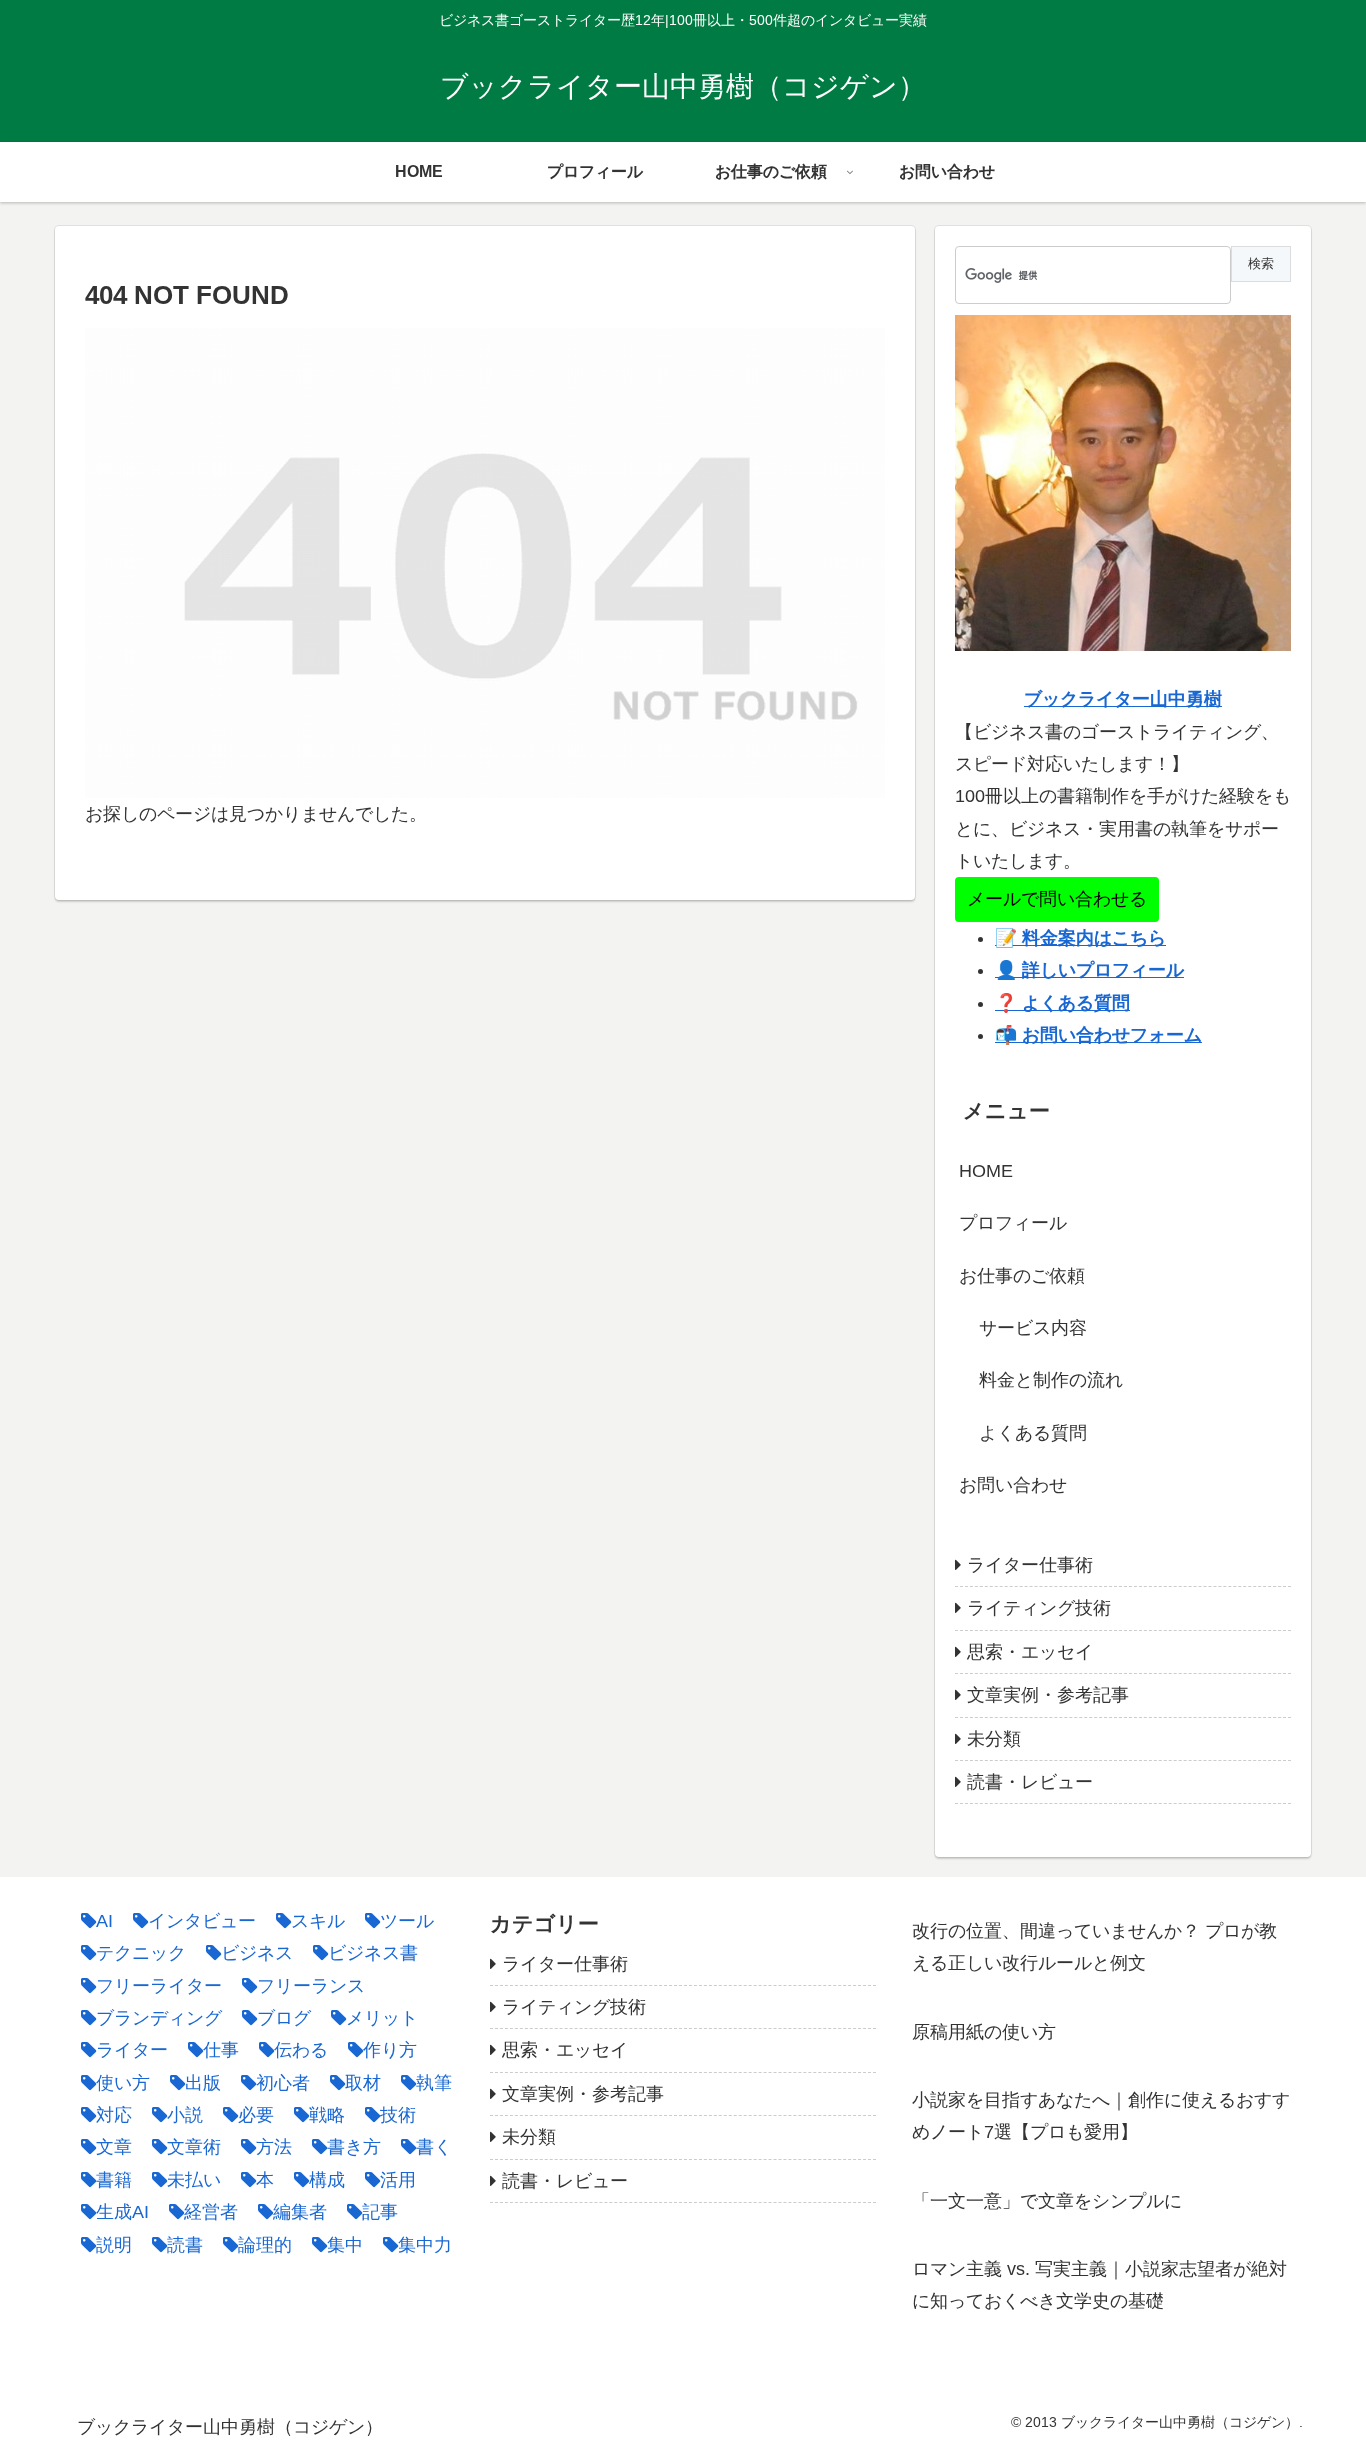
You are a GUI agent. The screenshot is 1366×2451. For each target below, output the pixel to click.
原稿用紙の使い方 (984, 2032)
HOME (986, 1171)
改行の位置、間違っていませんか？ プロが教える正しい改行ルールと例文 (1094, 1947)
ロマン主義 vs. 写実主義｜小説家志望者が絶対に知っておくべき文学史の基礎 (1099, 2285)
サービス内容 (1033, 1328)
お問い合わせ (1013, 1485)
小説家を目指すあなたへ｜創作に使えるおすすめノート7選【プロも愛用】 (1101, 2116)
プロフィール (1013, 1223)
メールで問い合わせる (1057, 899)
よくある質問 (1033, 1433)
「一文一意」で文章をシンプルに (1047, 2201)
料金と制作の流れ (1051, 1380)
